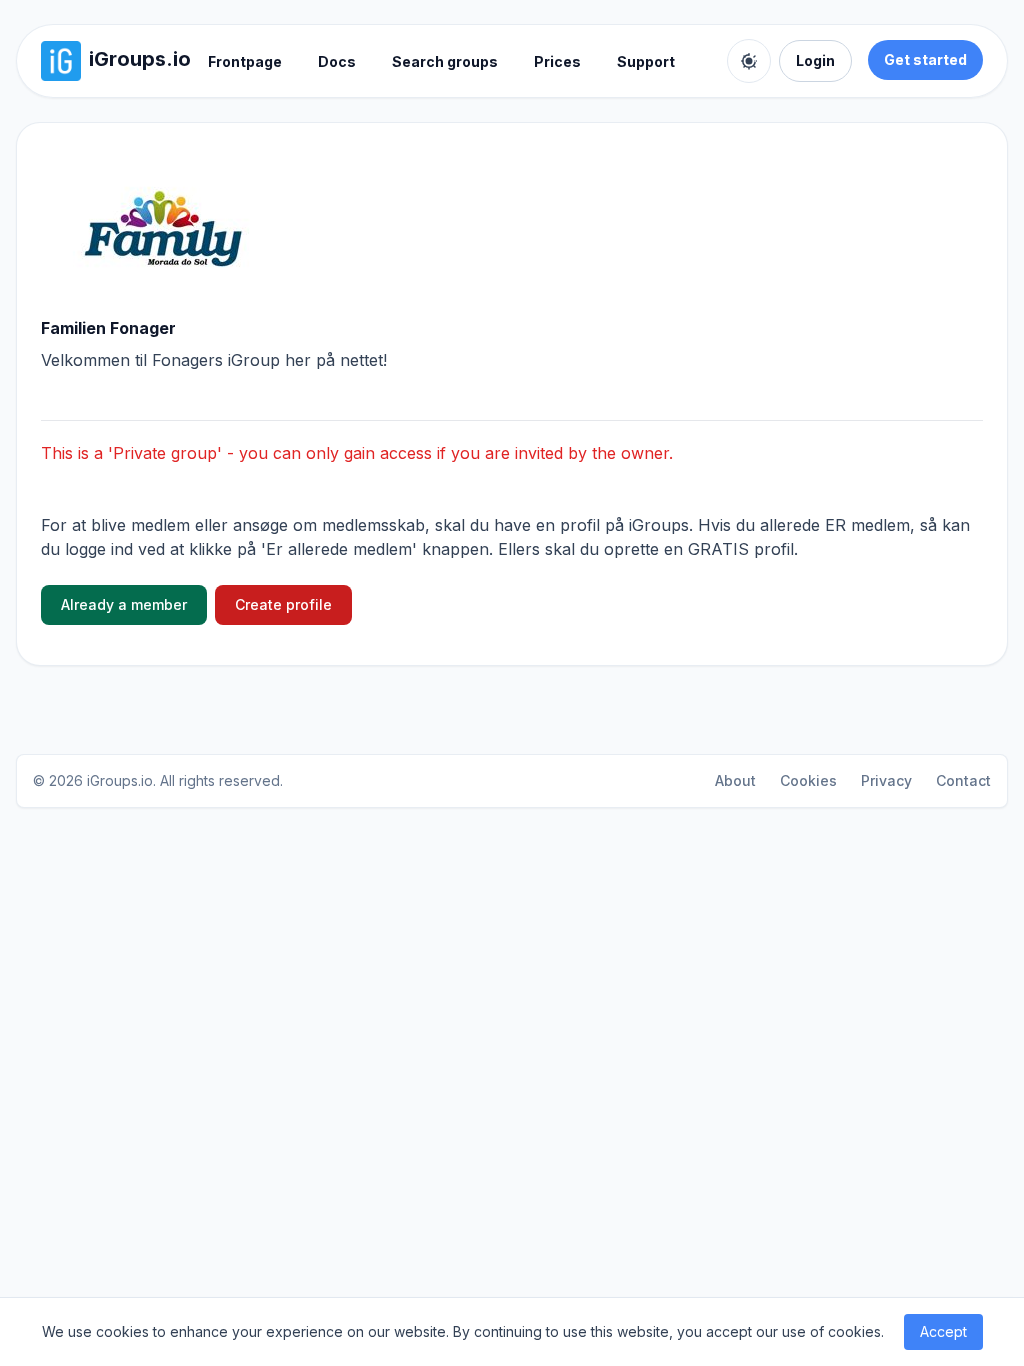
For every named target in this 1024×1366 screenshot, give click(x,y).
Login (815, 60)
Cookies (808, 780)
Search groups (445, 61)
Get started (925, 59)
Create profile (283, 604)
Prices (557, 61)
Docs (337, 61)
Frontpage (245, 61)
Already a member (124, 604)
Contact (963, 780)
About (735, 780)
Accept (943, 1331)
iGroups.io (120, 780)
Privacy (886, 780)
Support (646, 61)
